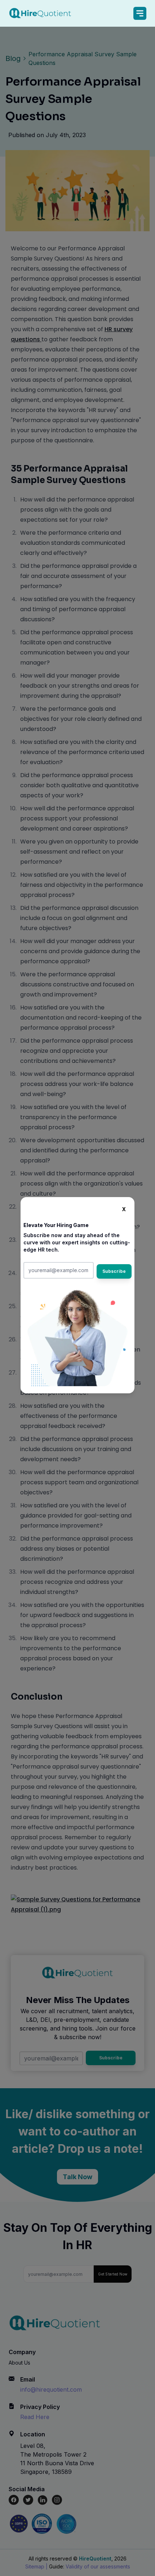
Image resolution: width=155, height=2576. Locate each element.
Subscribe (114, 1271)
